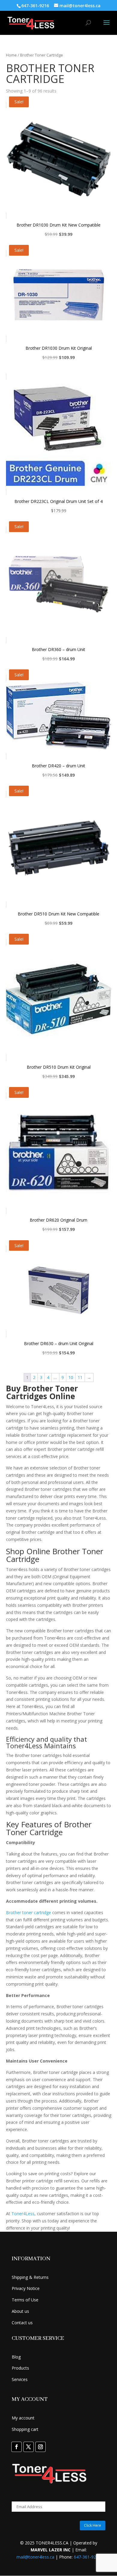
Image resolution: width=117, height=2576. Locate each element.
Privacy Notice (26, 2288)
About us (20, 2311)
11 (80, 1377)
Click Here (93, 2525)
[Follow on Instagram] (40, 2447)
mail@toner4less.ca (35, 2557)
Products (20, 2368)
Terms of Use (25, 2300)
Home (11, 55)
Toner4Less (23, 2214)
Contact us (22, 2323)
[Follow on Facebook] (16, 2447)
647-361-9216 (87, 2557)
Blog (16, 2357)
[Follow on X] (28, 2447)
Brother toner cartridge (28, 1912)
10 (71, 1377)
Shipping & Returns (30, 2277)
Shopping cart (25, 2429)
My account (23, 2418)
